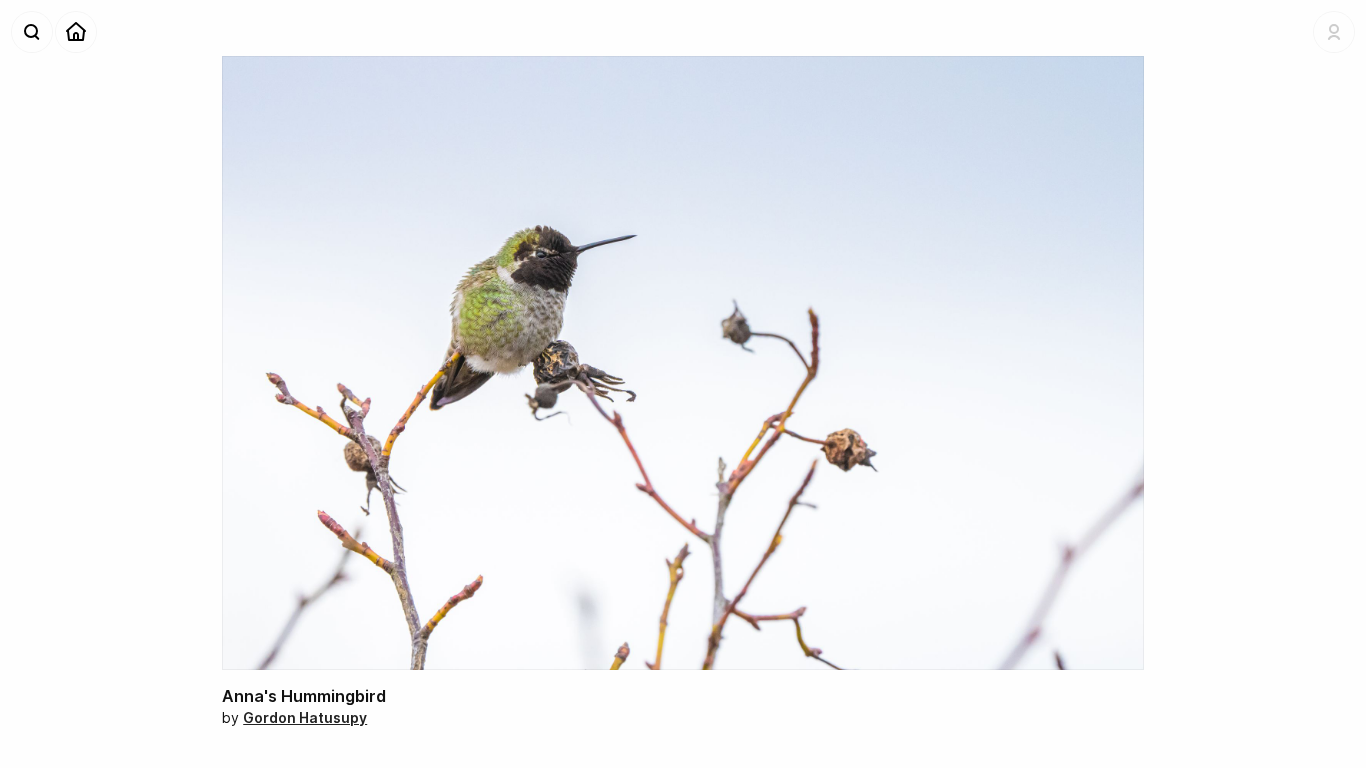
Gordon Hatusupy (305, 717)
